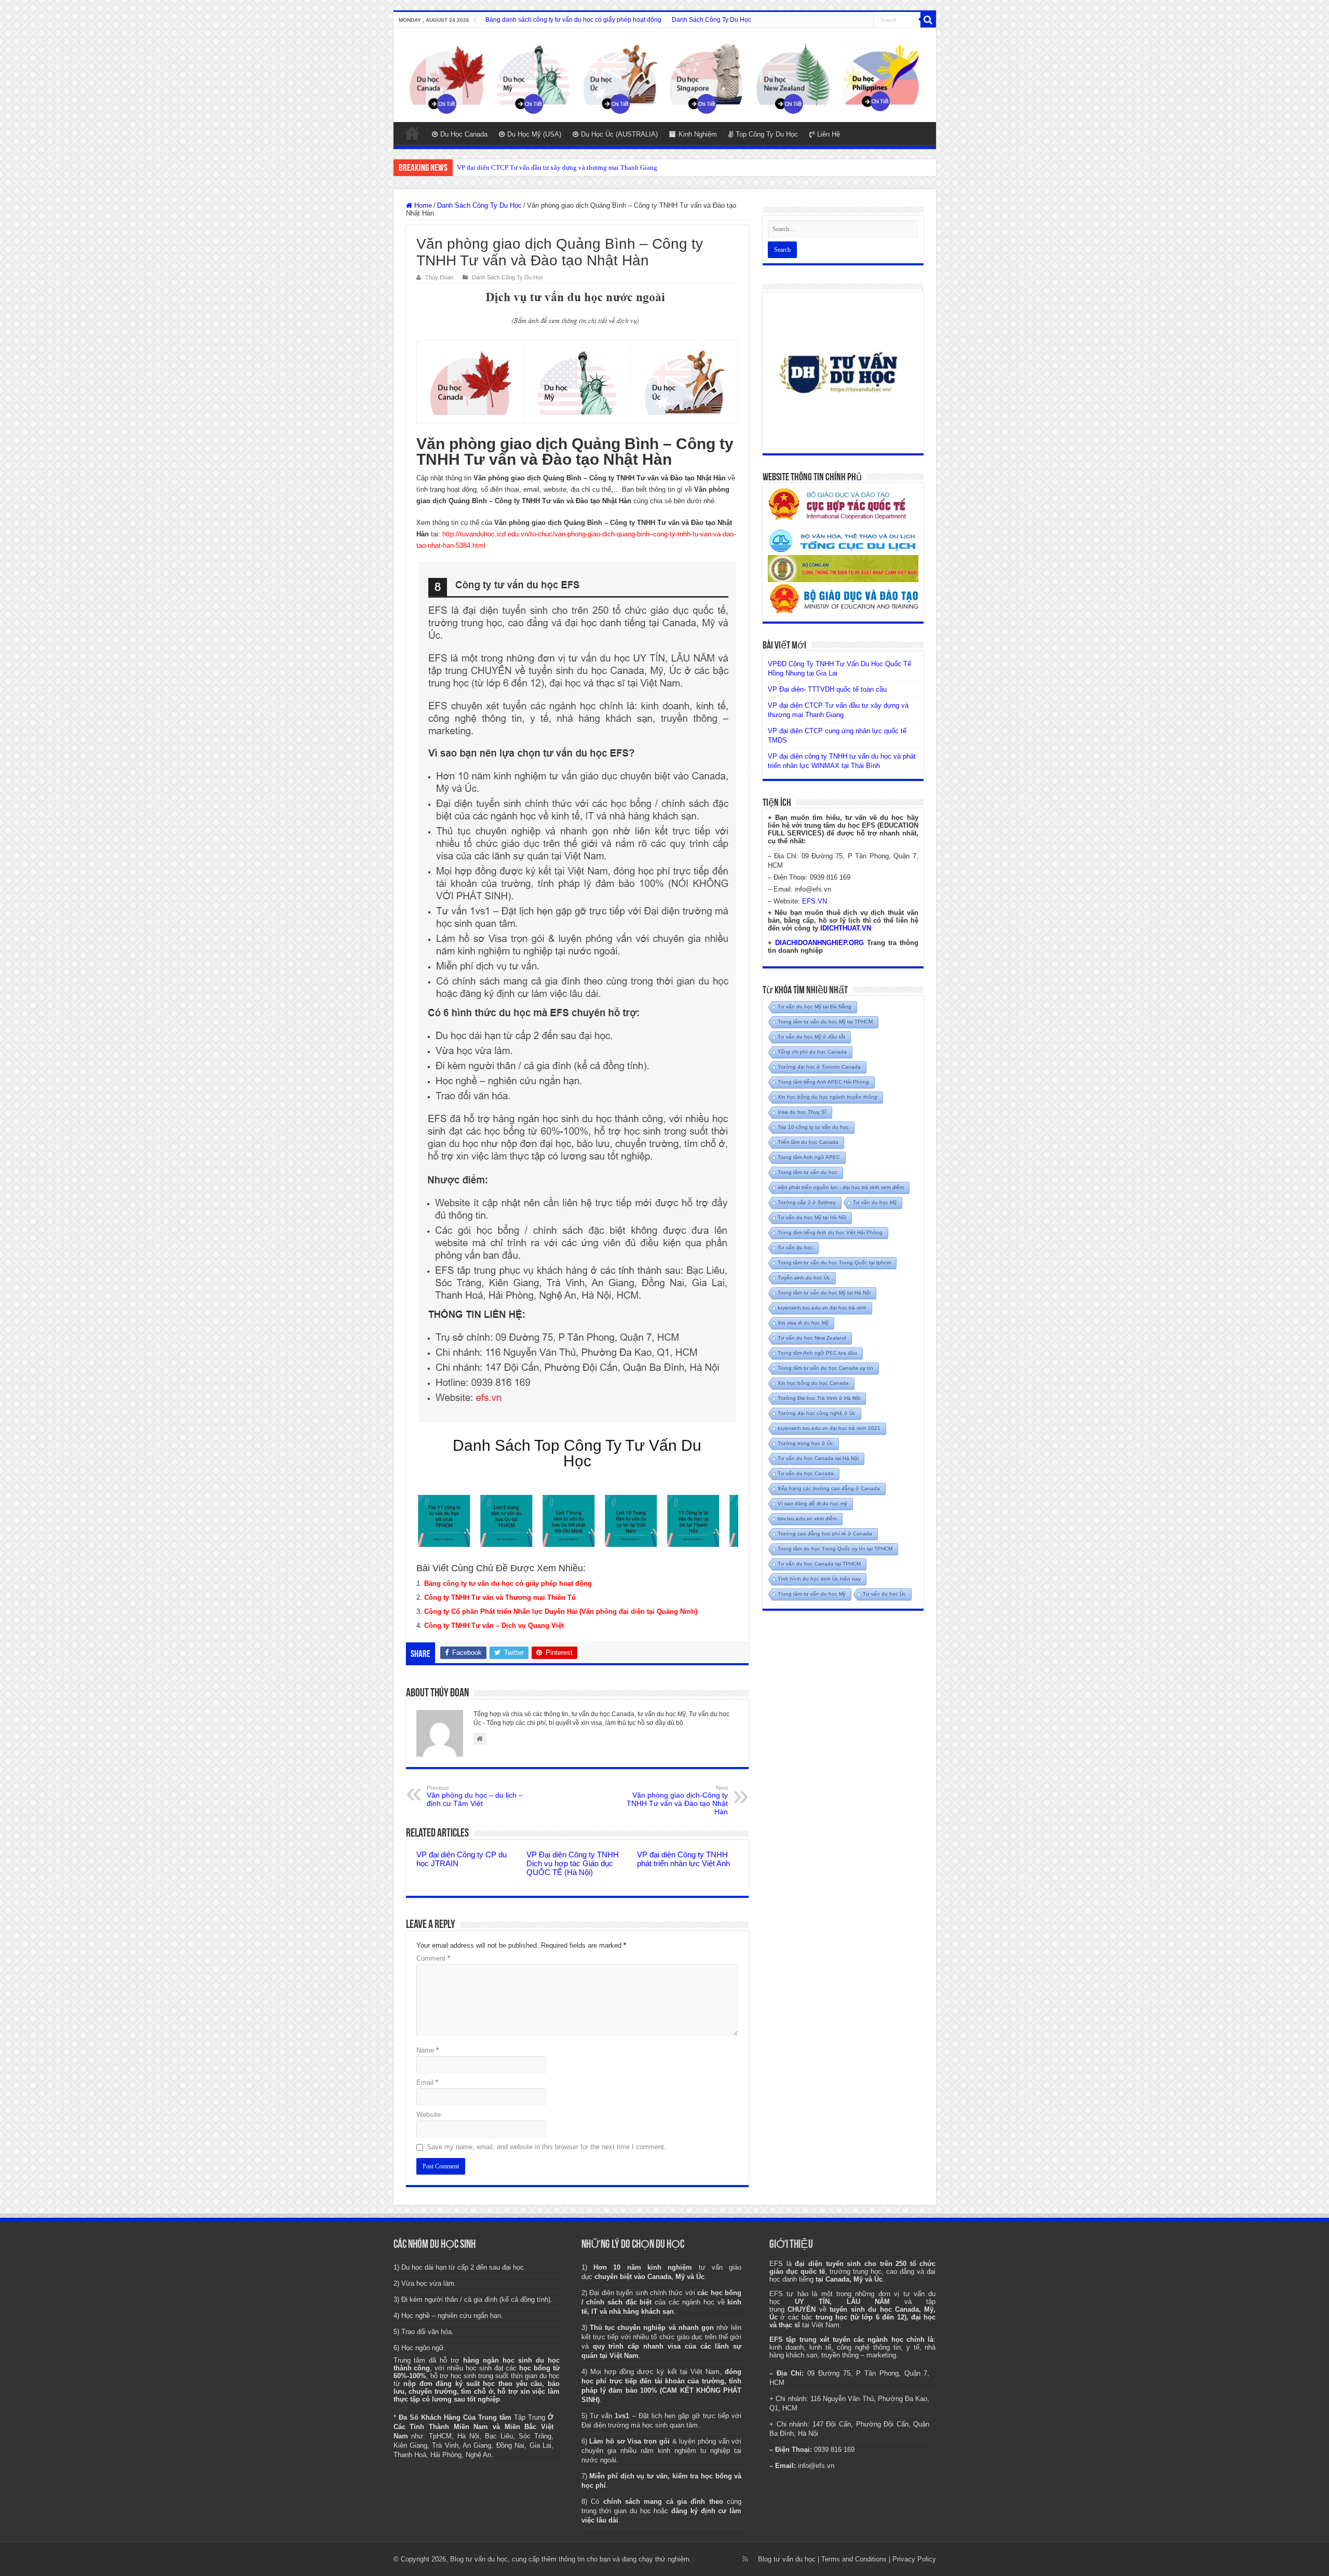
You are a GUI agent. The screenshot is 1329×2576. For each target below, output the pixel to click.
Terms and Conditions (854, 2559)
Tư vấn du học (795, 1247)
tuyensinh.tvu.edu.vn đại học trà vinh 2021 (829, 1428)
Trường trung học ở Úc (805, 1443)
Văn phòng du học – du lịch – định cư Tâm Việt (475, 1796)
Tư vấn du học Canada (806, 1473)
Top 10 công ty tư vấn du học (813, 1127)
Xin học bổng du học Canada (813, 1383)
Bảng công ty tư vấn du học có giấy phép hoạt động (508, 1583)
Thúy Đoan (439, 277)
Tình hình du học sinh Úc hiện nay (819, 1579)
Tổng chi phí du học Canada (812, 1052)
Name (428, 2050)
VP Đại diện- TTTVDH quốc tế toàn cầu (827, 689)
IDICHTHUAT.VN (846, 928)
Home (412, 133)
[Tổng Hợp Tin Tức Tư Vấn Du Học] (665, 75)
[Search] (928, 20)
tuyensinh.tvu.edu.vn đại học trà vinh (822, 1308)
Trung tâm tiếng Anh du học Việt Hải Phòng (830, 1232)
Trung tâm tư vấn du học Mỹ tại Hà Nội (824, 1293)
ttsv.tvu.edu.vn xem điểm (807, 1519)
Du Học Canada (464, 134)
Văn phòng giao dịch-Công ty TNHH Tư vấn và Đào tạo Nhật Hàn (677, 1800)
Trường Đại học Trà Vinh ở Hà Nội (819, 1398)
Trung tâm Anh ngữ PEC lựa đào (817, 1353)
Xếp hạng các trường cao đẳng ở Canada (829, 1488)
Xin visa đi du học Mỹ (803, 1323)
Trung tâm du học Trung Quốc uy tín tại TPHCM (835, 1549)
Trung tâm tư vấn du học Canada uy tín (825, 1368)
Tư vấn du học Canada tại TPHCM (819, 1564)
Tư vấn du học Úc (884, 1594)
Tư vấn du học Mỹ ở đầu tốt (811, 1037)
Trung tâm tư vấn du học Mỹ (812, 1594)
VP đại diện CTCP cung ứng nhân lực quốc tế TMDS (531, 167)
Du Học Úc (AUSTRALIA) (619, 134)
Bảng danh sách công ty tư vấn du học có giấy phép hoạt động (573, 20)
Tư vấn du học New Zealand (812, 1338)
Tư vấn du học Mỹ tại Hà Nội (812, 1217)
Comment (433, 1958)
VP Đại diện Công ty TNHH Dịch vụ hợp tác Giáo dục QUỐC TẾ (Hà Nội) (573, 1863)
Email (427, 2082)
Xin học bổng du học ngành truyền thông (828, 1097)
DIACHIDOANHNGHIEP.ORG (819, 943)
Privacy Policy (914, 2559)
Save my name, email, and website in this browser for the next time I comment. (546, 2147)
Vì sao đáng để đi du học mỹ (812, 1503)
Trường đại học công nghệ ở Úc (817, 1413)
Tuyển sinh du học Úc (804, 1278)
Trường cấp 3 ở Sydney (807, 1202)
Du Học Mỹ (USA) (534, 134)
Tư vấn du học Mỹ (875, 1202)
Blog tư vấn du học (787, 2559)
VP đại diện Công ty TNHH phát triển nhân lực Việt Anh (683, 1859)
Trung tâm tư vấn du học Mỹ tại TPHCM (825, 1022)
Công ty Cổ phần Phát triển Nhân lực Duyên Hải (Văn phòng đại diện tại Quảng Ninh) (561, 1611)
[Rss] (745, 2559)
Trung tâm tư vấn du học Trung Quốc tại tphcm (834, 1263)
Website (429, 2115)
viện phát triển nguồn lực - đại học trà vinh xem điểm (841, 1187)
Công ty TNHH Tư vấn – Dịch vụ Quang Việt (494, 1626)
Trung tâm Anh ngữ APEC (809, 1157)
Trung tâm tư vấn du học (808, 1172)
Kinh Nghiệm (698, 134)
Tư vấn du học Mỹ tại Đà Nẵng (815, 1007)
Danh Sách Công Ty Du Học (711, 20)
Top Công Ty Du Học (767, 134)
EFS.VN (815, 901)
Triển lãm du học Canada (808, 1142)
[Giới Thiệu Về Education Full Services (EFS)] (577, 992)
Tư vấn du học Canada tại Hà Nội (818, 1458)
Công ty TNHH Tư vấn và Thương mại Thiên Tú (500, 1597)
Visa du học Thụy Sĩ (802, 1112)
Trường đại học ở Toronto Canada (819, 1067)
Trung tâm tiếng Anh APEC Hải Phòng (823, 1082)
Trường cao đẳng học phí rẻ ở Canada (825, 1534)
